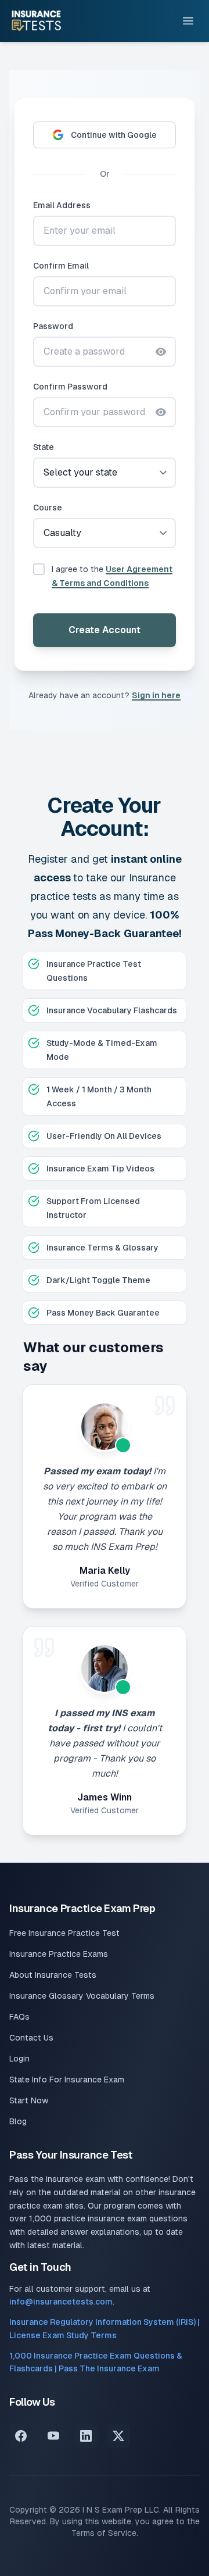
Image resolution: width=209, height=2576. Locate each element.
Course (48, 508)
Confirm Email (61, 266)
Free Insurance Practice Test (64, 1933)
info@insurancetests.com (61, 2302)
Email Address (62, 205)
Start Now (29, 2100)
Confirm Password (70, 387)
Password (53, 326)
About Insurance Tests (53, 1975)
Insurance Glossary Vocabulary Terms (82, 1996)
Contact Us (31, 2038)
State (44, 447)
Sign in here (156, 695)
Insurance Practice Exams (59, 1954)
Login (19, 2059)
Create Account (105, 630)
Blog (18, 2121)
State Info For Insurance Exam (67, 2080)
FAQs (19, 2017)
